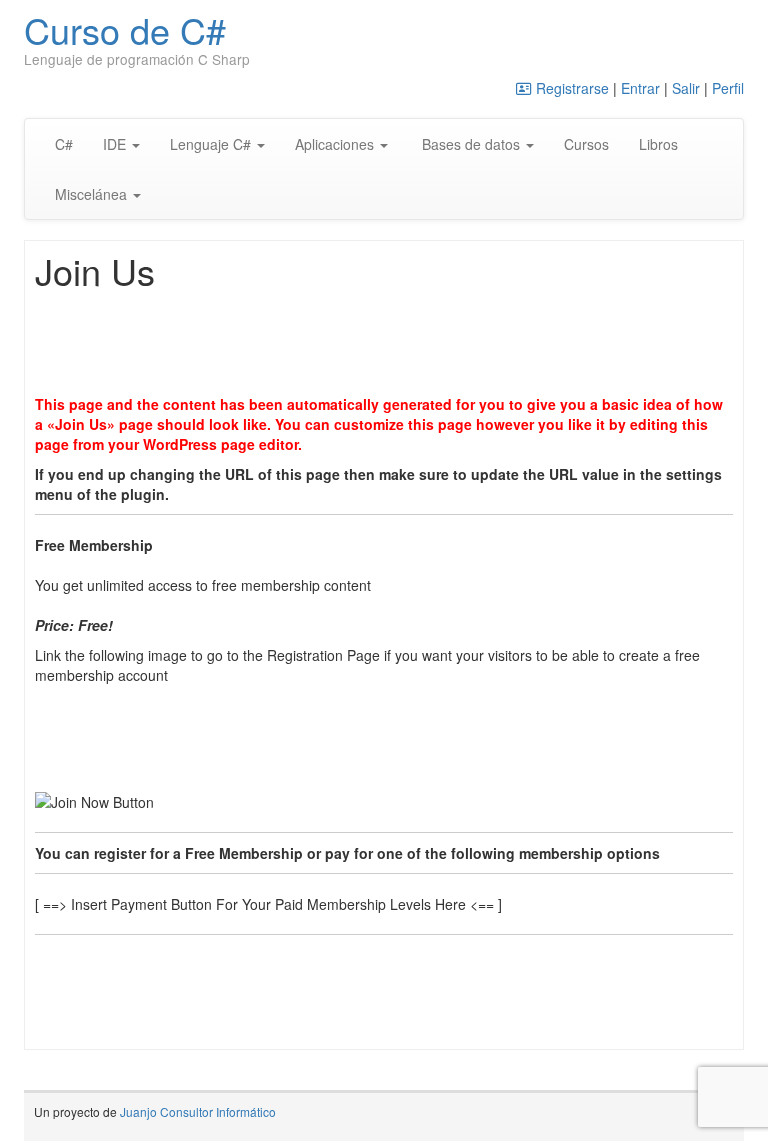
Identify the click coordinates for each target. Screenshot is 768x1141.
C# (64, 144)
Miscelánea (93, 194)
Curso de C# (125, 29)
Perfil (728, 88)
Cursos (586, 144)
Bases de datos (471, 144)
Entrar (640, 88)
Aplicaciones (336, 144)
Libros (658, 144)
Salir (686, 88)
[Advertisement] (399, 345)
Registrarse (570, 88)
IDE (116, 144)
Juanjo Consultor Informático (198, 1111)
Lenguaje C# (212, 144)
